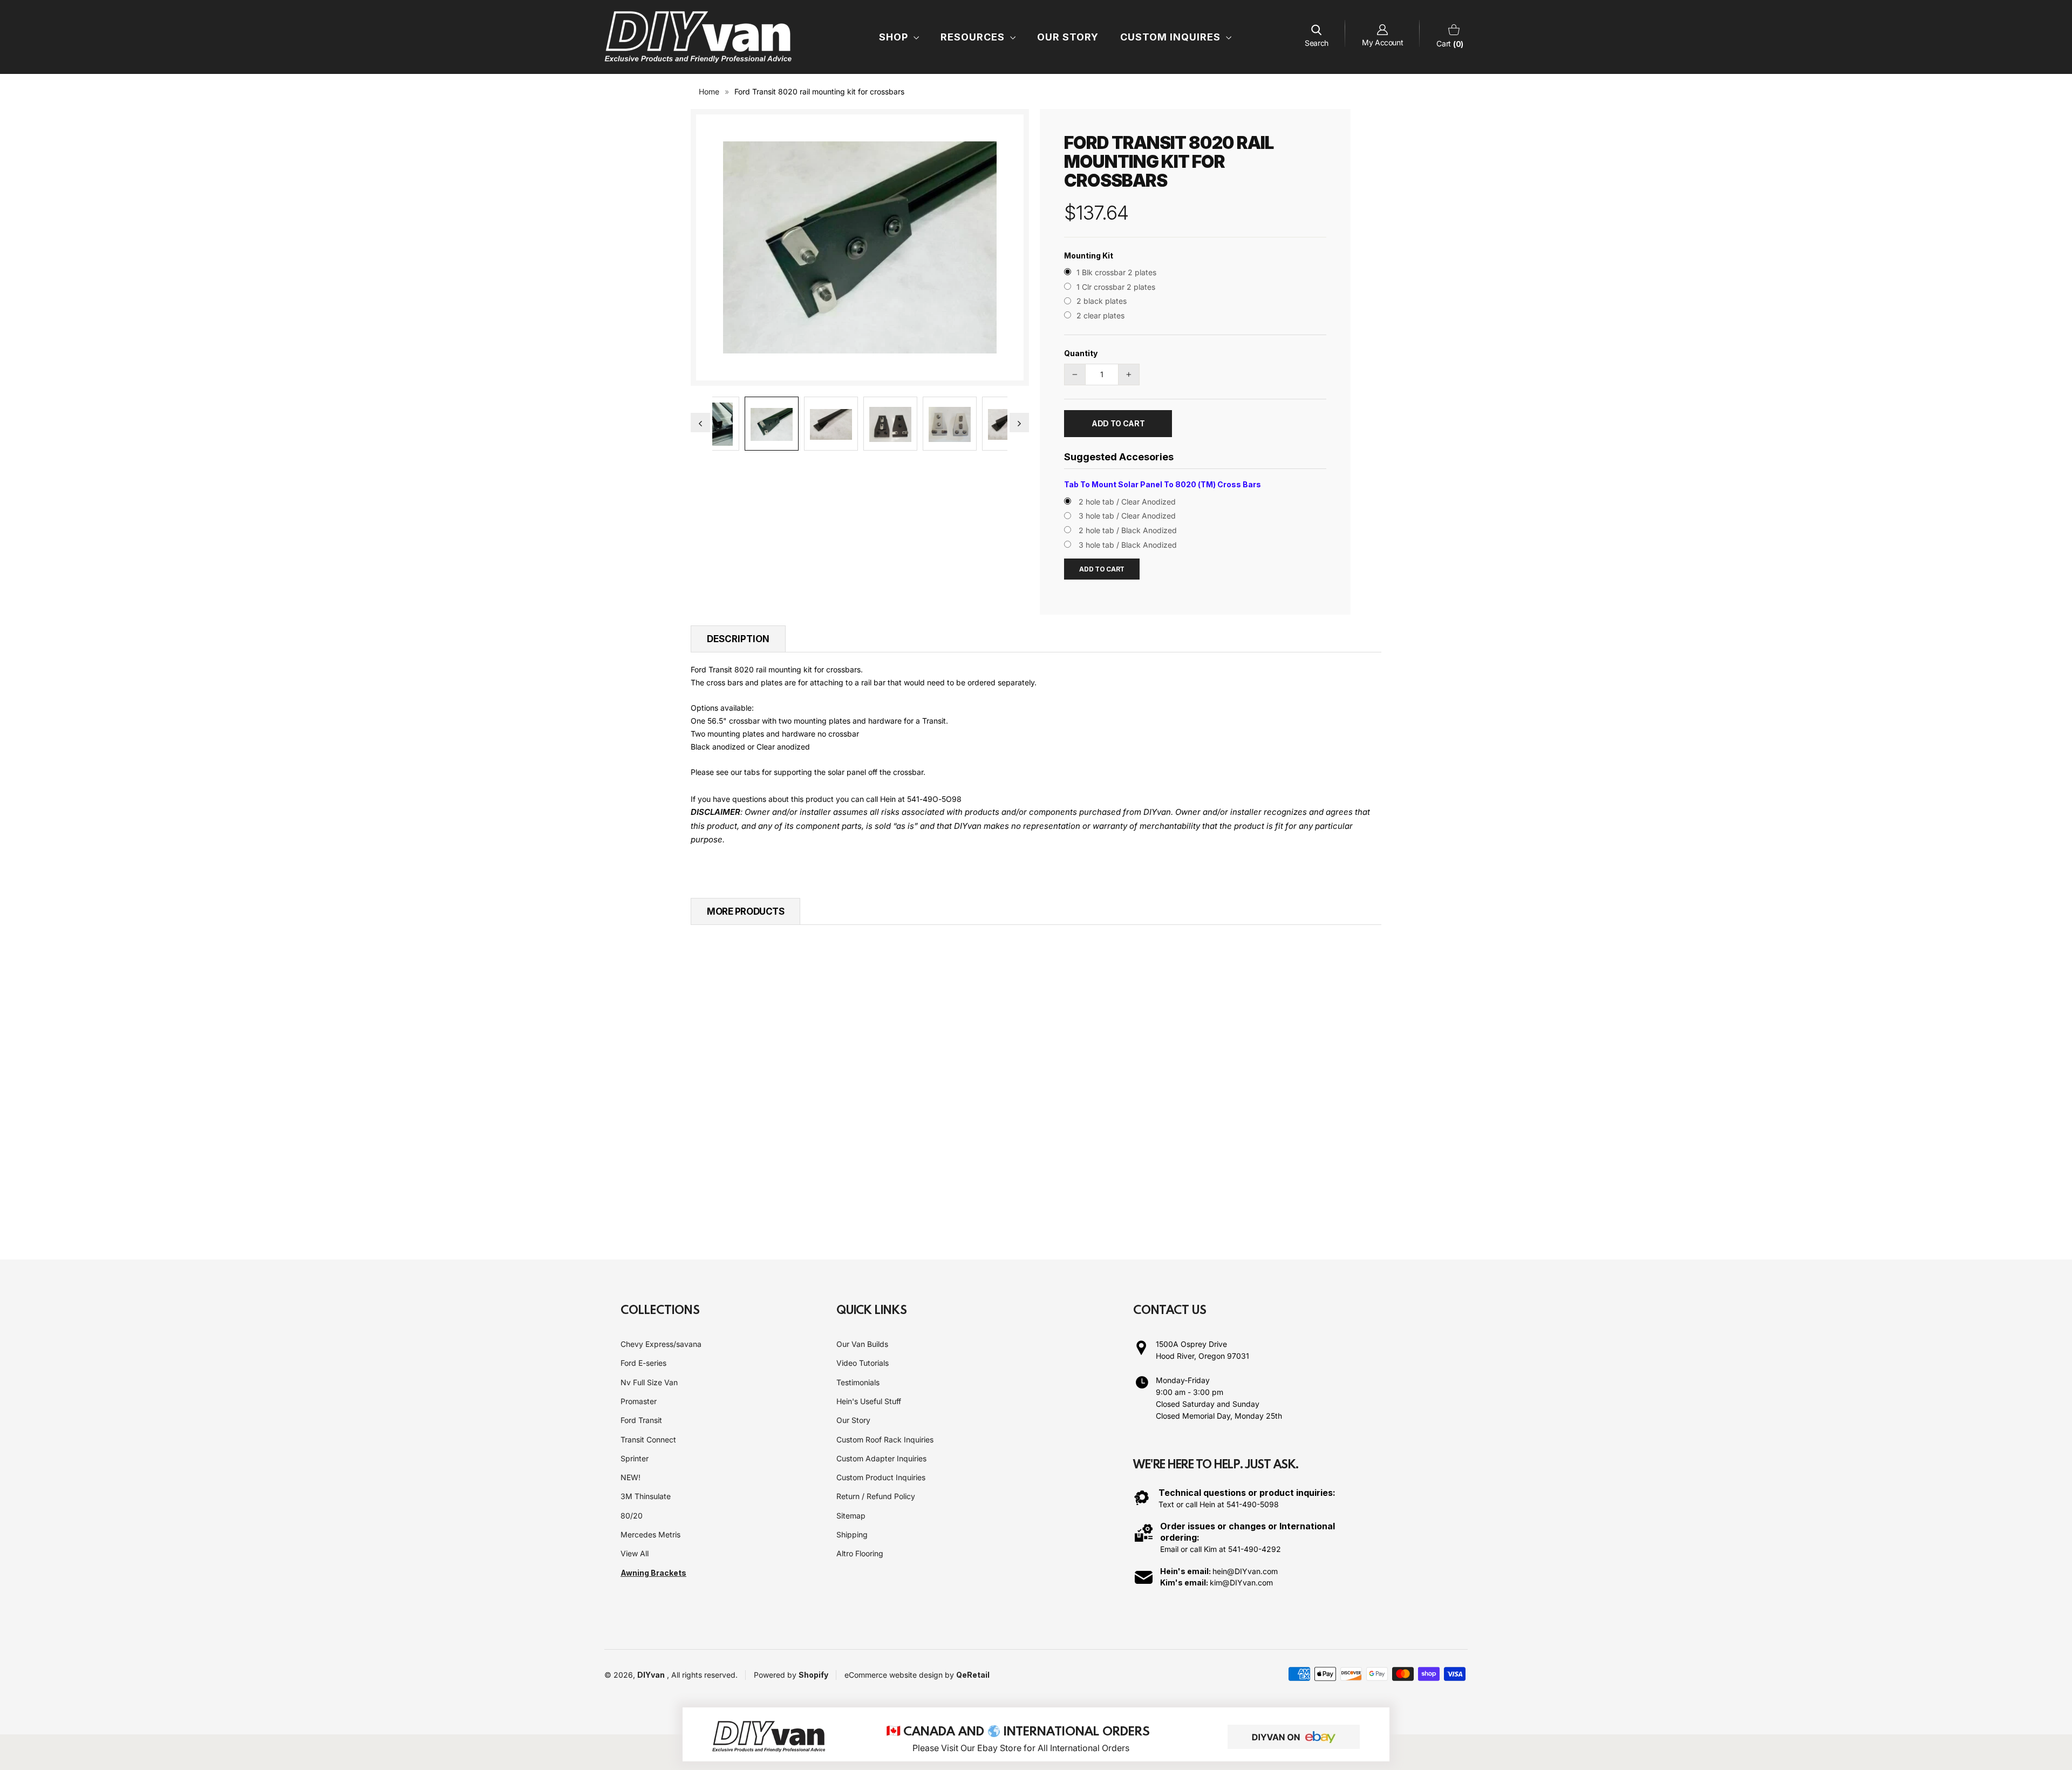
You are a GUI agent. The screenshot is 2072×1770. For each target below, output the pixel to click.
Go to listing (780, 1134)
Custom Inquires (1172, 37)
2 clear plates (1100, 315)
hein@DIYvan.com (1245, 1571)
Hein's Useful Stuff (869, 1401)
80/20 (632, 1516)
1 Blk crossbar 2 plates (1116, 272)
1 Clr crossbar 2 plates (1116, 287)
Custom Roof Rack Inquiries (885, 1439)
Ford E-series (643, 1363)
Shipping (852, 1534)
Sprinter (635, 1458)
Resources (974, 37)
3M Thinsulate (646, 1496)
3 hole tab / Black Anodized (1128, 545)
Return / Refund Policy (876, 1496)
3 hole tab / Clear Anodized (1127, 516)
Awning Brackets (653, 1573)
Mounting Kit (1089, 256)
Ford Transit (641, 1420)
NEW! (631, 1477)
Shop (895, 37)
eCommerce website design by (900, 1675)
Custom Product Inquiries (881, 1477)
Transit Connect (648, 1439)
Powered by (776, 1675)
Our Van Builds (862, 1344)
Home (709, 91)
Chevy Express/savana (661, 1344)
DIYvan (651, 1675)
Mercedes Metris (650, 1534)
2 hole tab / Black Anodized (1128, 530)
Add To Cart (1102, 569)
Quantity (1081, 353)
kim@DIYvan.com (1241, 1582)
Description (738, 639)
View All (635, 1553)
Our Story (1068, 37)
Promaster (639, 1401)
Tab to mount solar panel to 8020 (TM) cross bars (1163, 484)
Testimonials (858, 1382)
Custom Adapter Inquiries (881, 1458)
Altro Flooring (860, 1553)
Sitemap (851, 1516)
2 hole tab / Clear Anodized (1127, 502)
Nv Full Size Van (649, 1382)
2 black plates (1102, 301)
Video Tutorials (863, 1363)
